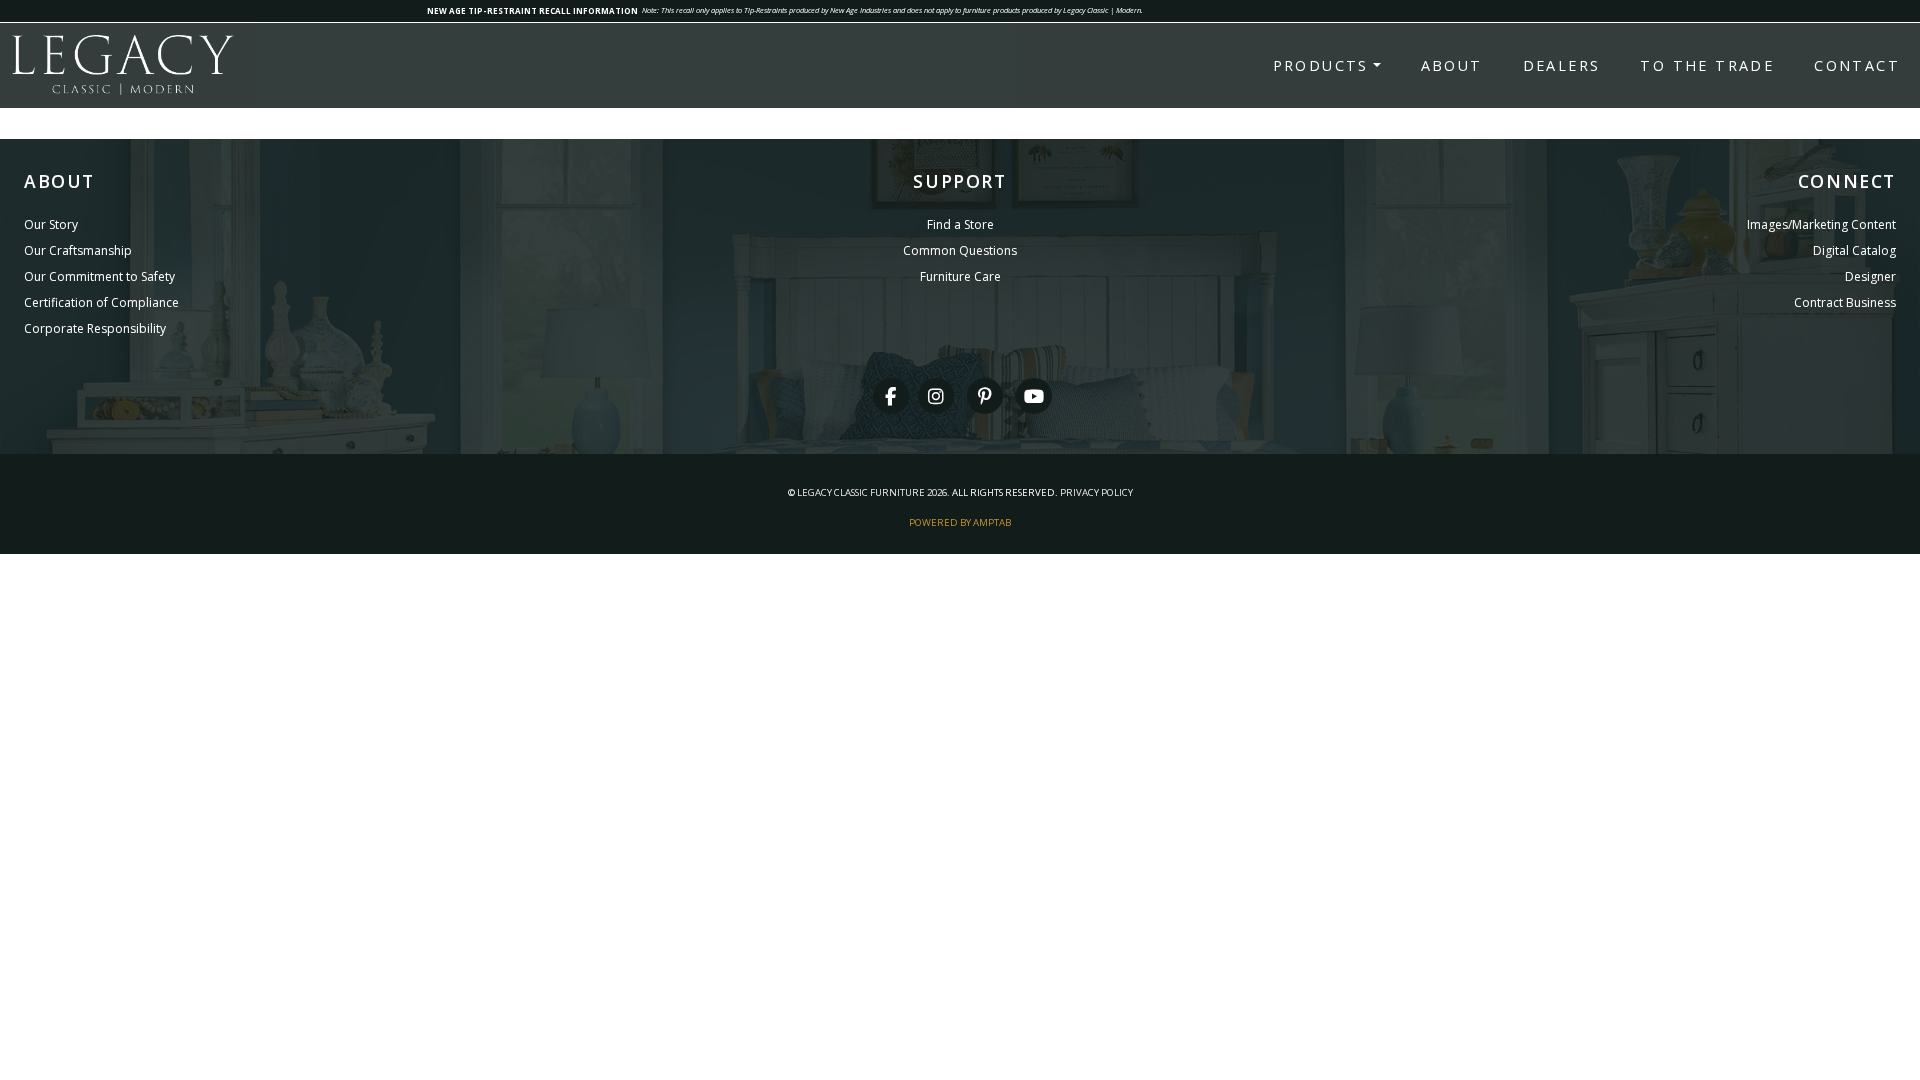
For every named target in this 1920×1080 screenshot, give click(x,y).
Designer (1870, 276)
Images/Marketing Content (1821, 224)
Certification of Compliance (101, 302)
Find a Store (960, 224)
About (1452, 65)
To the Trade (1707, 65)
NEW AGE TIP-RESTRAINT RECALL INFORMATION (532, 10)
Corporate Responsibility (95, 328)
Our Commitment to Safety (99, 276)
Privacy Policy (1096, 492)
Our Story (51, 224)
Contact (1857, 65)
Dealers (1562, 65)
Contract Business (1845, 302)
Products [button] (1321, 65)
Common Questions (960, 250)
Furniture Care (960, 276)
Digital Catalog (1854, 250)
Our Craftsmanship (78, 250)
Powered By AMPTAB (960, 522)
